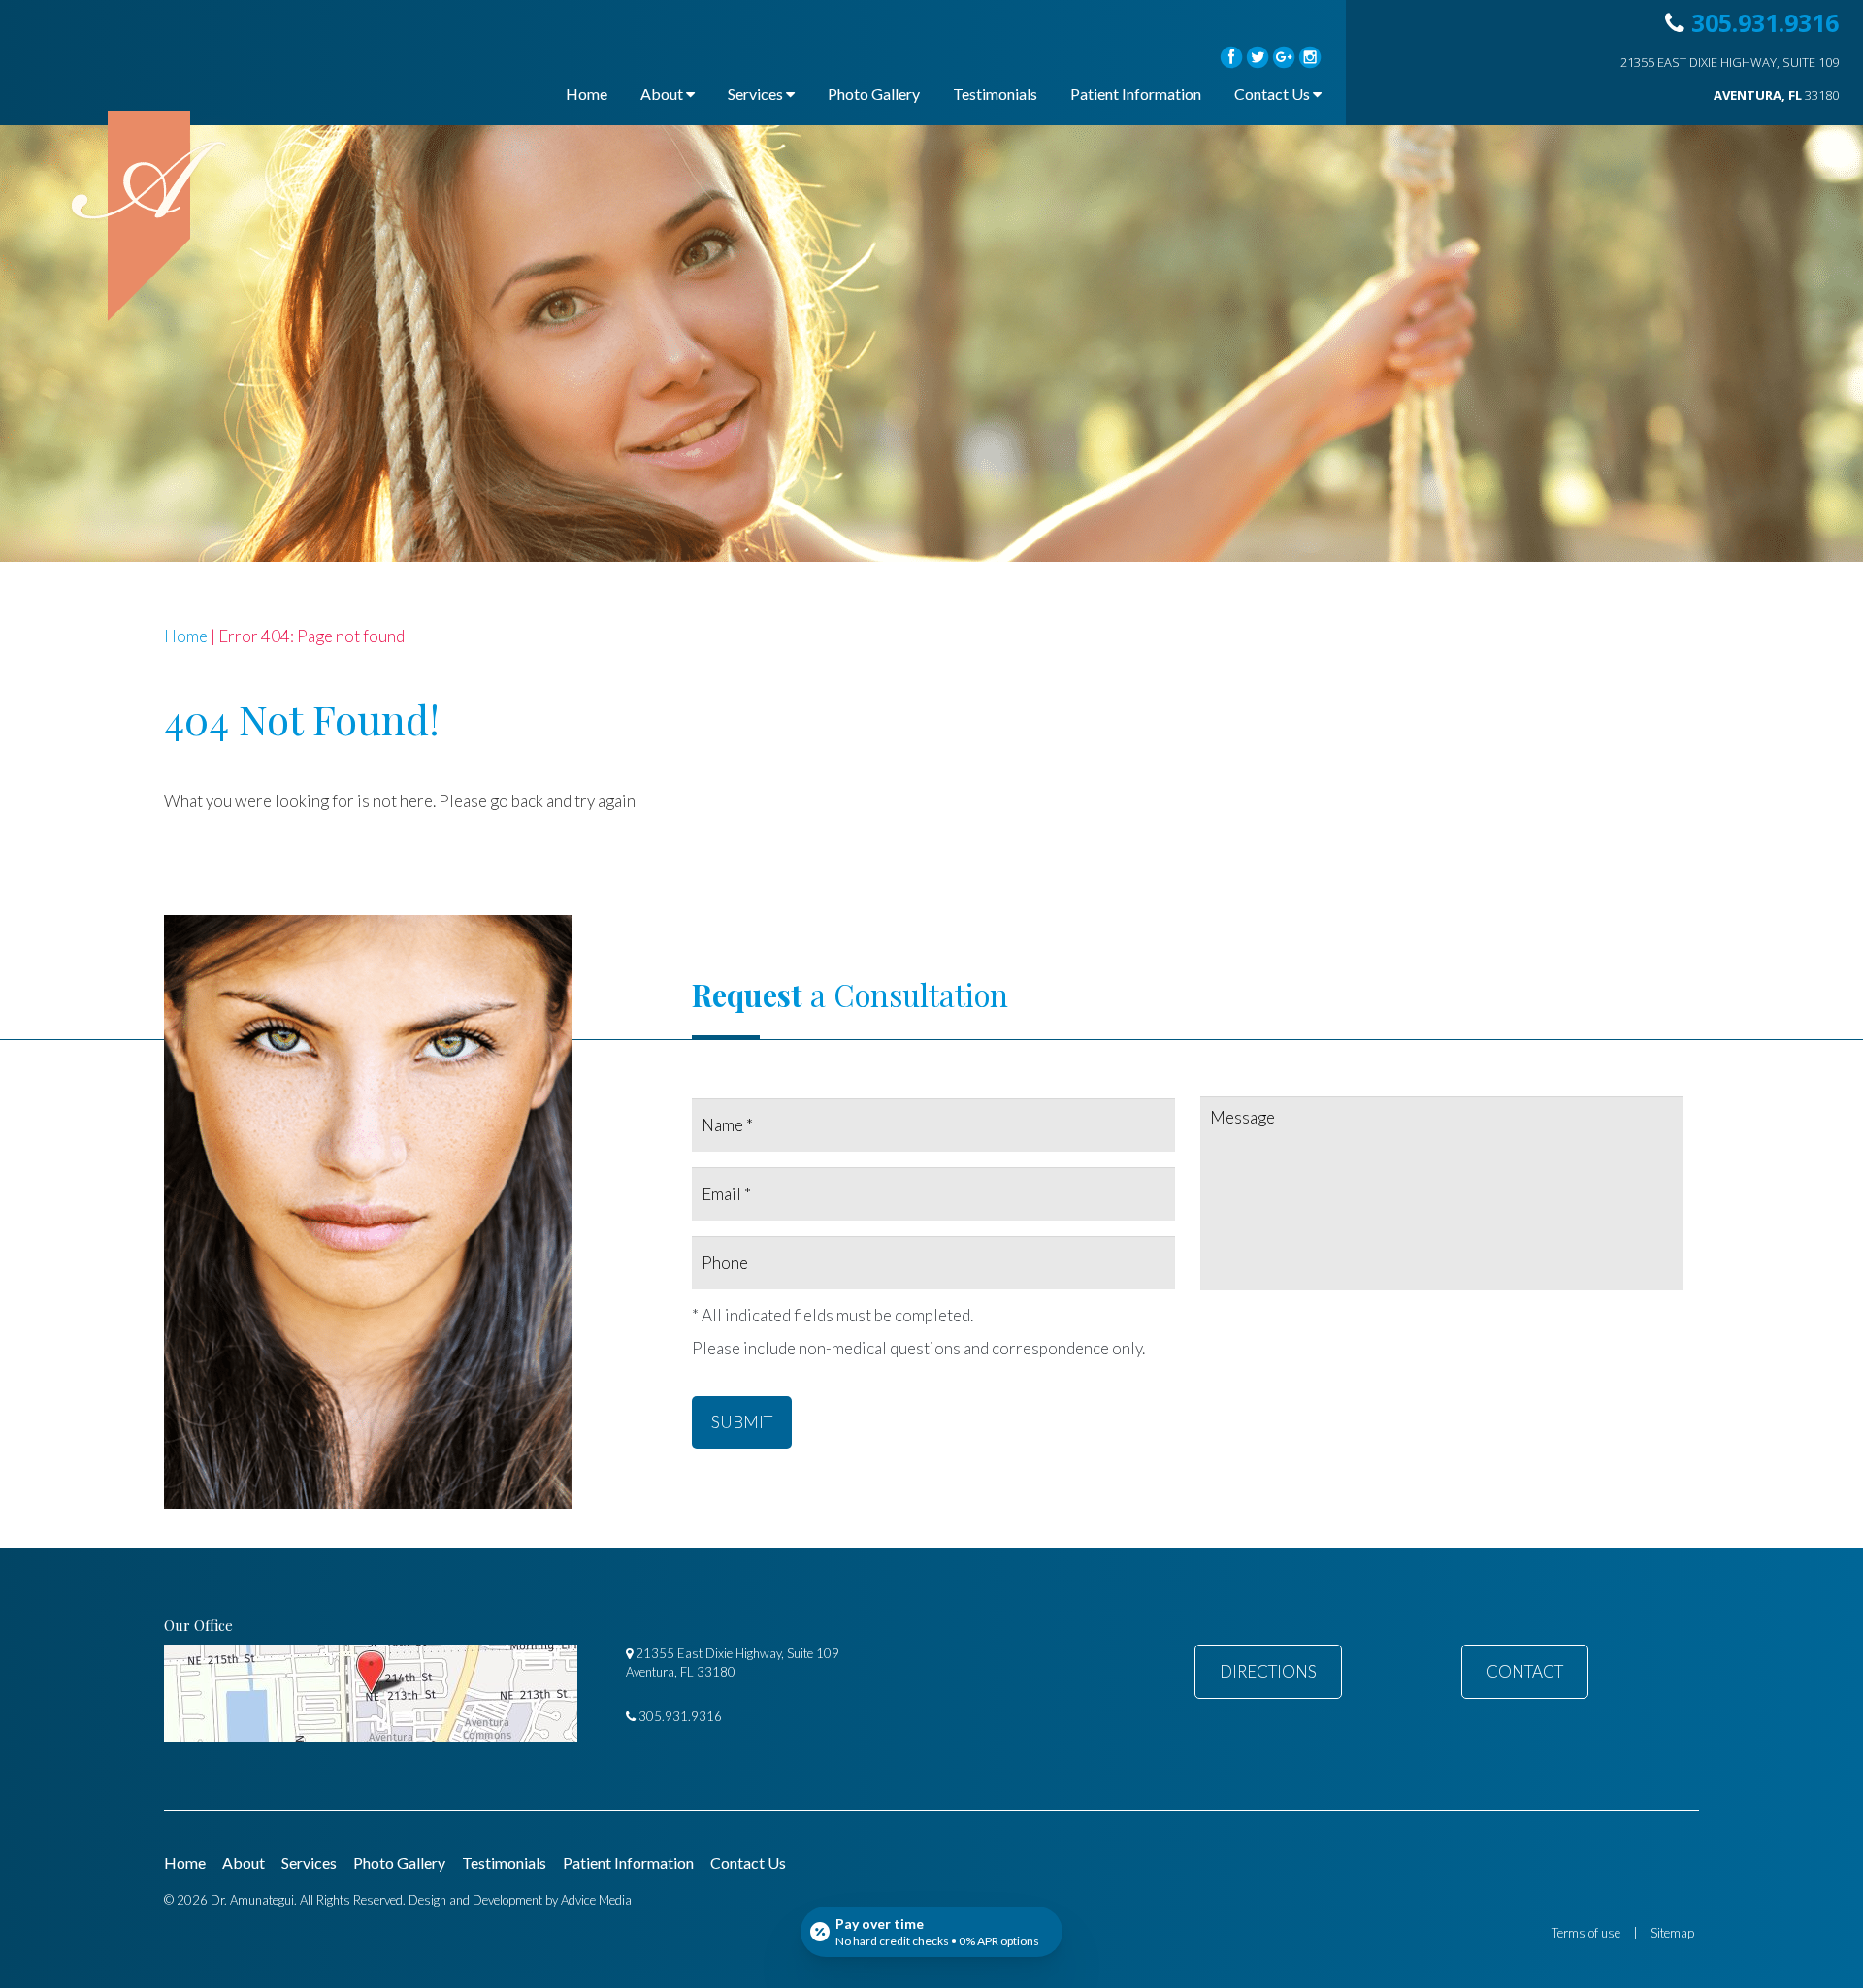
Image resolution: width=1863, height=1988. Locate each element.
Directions (1268, 1671)
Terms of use (1586, 1933)
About (662, 94)
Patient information (1136, 94)
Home (587, 94)
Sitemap (1672, 1933)
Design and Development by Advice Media (520, 1900)
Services (755, 94)
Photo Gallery (874, 94)
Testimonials (995, 94)
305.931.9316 (1765, 22)
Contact (1525, 1671)
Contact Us (1272, 94)
